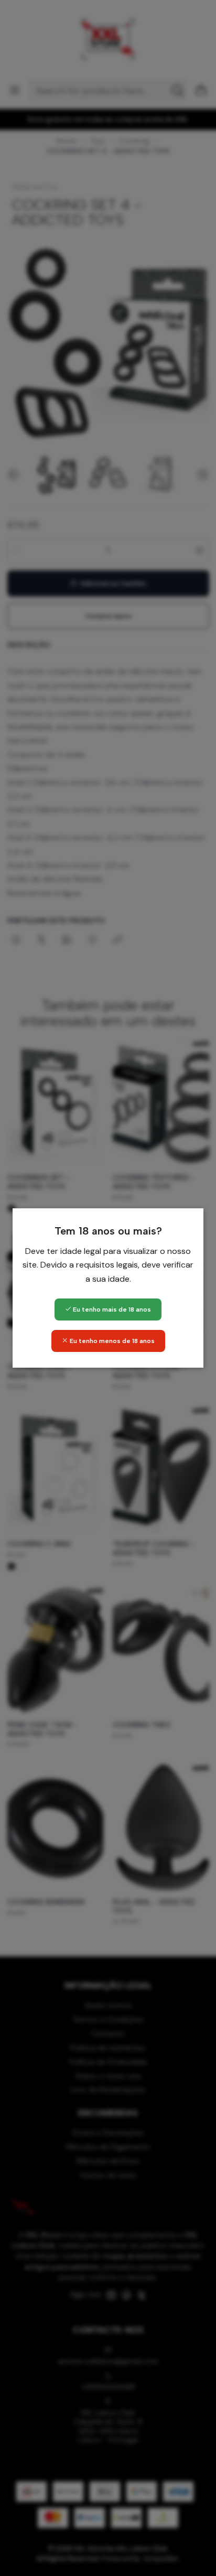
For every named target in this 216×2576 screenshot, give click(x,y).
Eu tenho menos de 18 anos (111, 1341)
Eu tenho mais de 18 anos (111, 1309)
